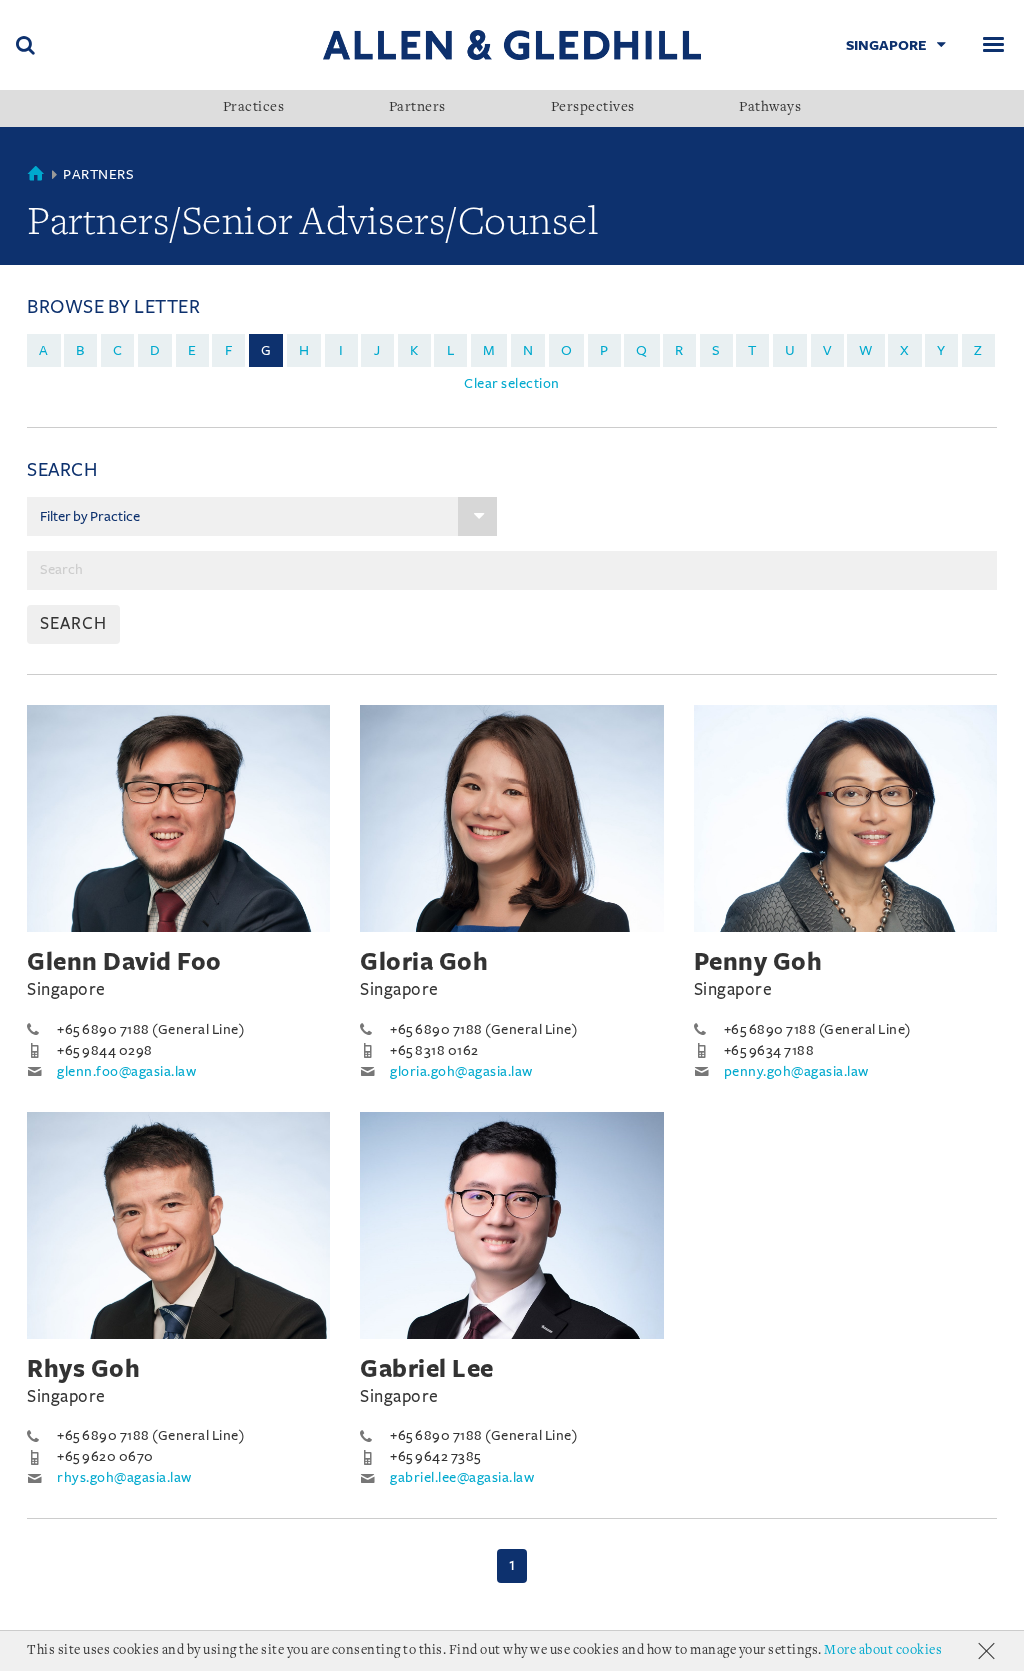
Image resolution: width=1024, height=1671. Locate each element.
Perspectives (593, 108)
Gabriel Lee (427, 1369)
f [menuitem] (229, 350)
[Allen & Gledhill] (512, 44)
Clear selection (512, 383)
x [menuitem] (905, 350)
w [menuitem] (866, 350)
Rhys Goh (83, 1369)
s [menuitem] (716, 350)
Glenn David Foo (124, 962)
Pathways (770, 108)
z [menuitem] (978, 350)
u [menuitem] (790, 350)
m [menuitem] (489, 350)
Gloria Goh (424, 962)
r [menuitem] (679, 350)
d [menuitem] (155, 350)
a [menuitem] (44, 350)
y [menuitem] (941, 350)
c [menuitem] (118, 350)
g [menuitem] (266, 350)
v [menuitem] (827, 350)
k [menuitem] (414, 350)
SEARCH (73, 624)
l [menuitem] (451, 350)
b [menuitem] (80, 350)
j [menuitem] (377, 350)
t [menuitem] (752, 350)
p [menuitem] (604, 350)
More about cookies (883, 1650)
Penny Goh (758, 962)
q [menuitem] (642, 350)
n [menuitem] (528, 350)
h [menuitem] (304, 350)
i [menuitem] (341, 350)
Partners (417, 108)
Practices (254, 108)
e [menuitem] (192, 350)
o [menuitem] (567, 350)
